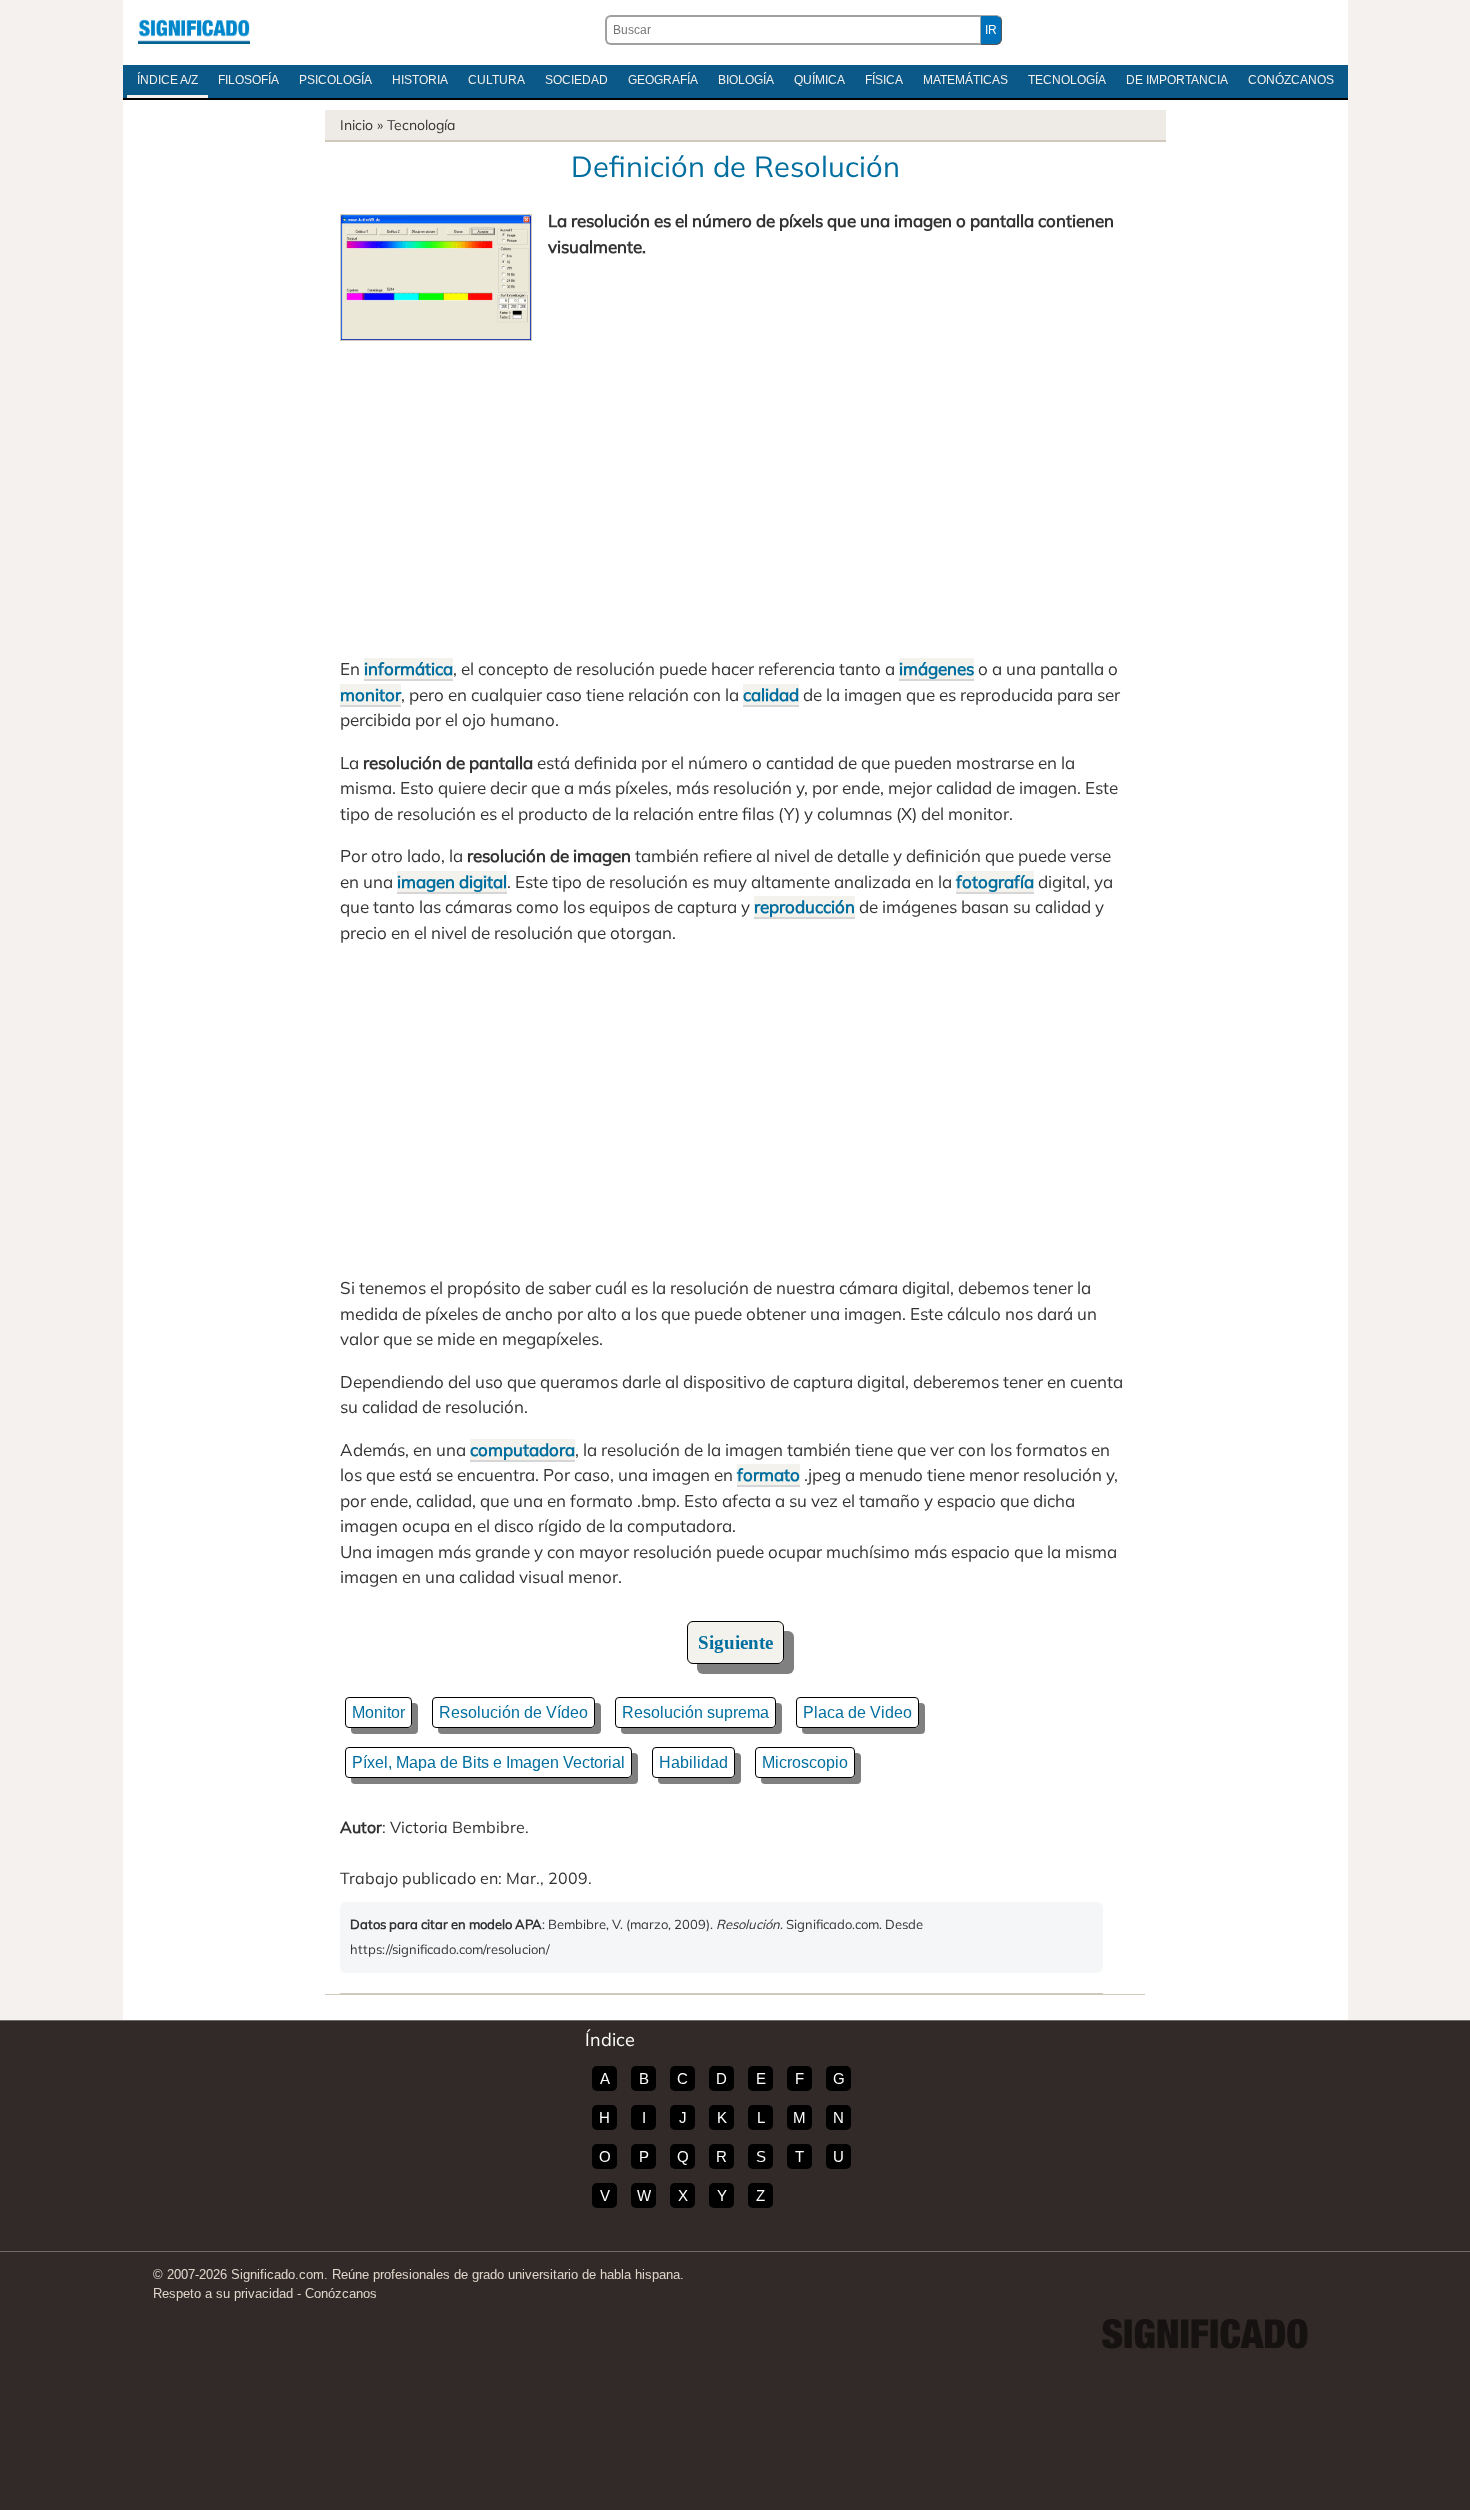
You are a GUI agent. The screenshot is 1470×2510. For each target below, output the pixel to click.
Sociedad (576, 80)
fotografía (995, 881)
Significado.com (194, 30)
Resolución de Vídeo (513, 1712)
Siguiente (735, 1642)
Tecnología (1067, 80)
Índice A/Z (167, 80)
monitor (370, 694)
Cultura (496, 80)
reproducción (804, 906)
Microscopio (805, 1762)
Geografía (663, 80)
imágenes (936, 668)
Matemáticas (965, 80)
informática (408, 668)
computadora (522, 1449)
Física (884, 80)
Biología (746, 80)
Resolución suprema (695, 1712)
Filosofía (248, 80)
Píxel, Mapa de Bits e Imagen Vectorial (488, 1762)
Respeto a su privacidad (223, 2293)
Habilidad (693, 1762)
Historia (420, 80)
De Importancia (1177, 80)
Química (819, 80)
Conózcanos (1291, 80)
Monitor (378, 1712)
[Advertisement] (735, 491)
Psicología (335, 80)
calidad (771, 694)
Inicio (356, 125)
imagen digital (452, 881)
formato (768, 1474)
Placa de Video (857, 1712)
